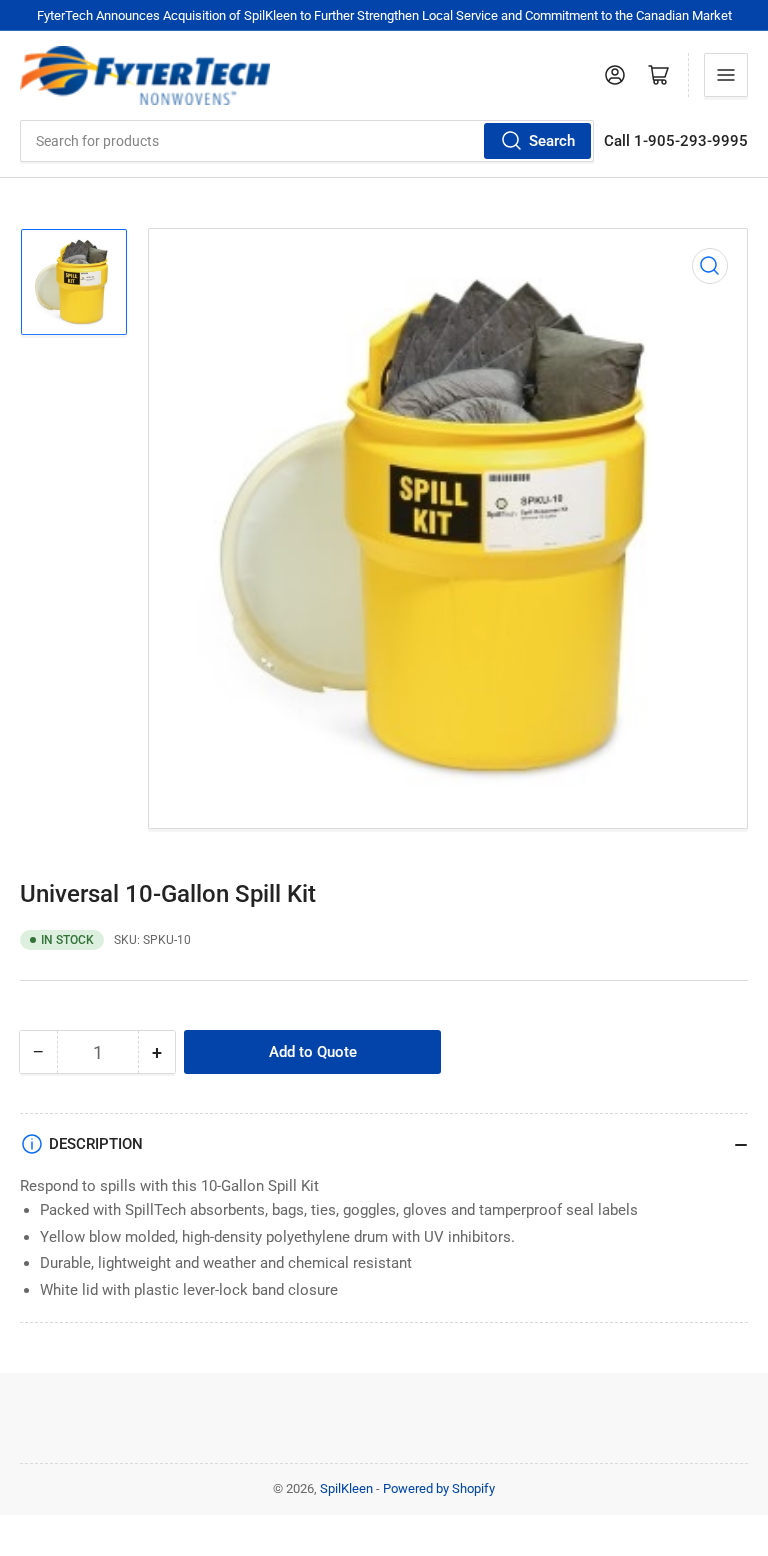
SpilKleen (346, 1488)
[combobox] (307, 141)
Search (552, 141)
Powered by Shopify (439, 1488)
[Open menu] (726, 75)
